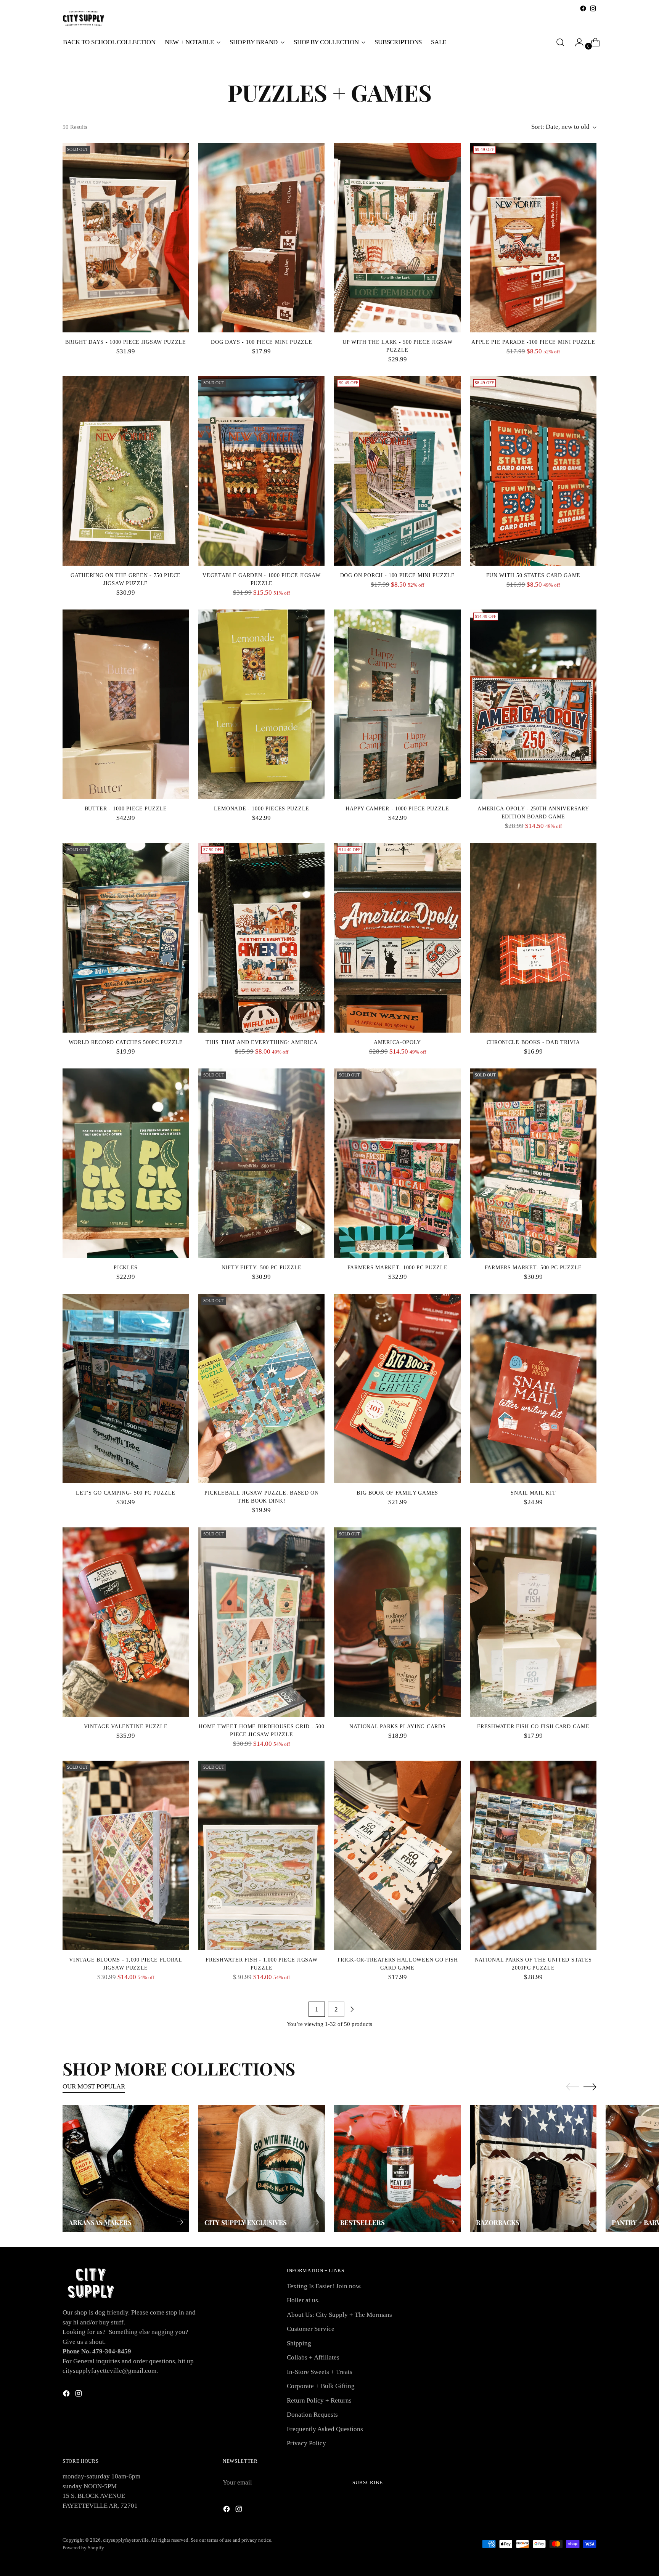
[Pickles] (126, 1163)
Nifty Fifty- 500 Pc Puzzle (262, 1268)
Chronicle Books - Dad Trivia (534, 1042)
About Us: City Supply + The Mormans (339, 2315)
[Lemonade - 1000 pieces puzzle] (261, 704)
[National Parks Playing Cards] (397, 1622)
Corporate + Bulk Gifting (321, 2386)
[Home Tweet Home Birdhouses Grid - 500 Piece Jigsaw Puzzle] (261, 1622)
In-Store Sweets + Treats (320, 2372)
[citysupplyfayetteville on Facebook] (583, 8)
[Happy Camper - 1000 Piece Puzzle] (397, 704)
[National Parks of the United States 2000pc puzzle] (533, 1855)
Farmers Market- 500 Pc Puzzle (533, 1268)
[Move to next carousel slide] (590, 2087)
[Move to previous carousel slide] (572, 2087)
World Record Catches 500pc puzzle (126, 1042)
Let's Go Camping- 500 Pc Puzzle (126, 1493)
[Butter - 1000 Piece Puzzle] (126, 704)
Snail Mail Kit (533, 1493)
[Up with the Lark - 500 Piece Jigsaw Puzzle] (397, 238)
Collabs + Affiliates (313, 2357)
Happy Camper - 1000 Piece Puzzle (397, 809)
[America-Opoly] (397, 938)
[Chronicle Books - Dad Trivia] (533, 938)
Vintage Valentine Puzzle (126, 1727)
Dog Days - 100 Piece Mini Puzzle (261, 342)
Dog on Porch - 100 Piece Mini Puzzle (398, 575)
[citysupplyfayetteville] (84, 18)
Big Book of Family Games (397, 1493)
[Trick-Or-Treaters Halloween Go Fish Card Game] (397, 1855)
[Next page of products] (352, 2009)
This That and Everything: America (261, 1042)
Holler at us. (303, 2300)
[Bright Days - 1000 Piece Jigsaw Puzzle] (126, 238)
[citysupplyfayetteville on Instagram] (593, 8)
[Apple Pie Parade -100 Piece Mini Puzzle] (533, 238)
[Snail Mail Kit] (533, 1388)
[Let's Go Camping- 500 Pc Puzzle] (126, 1388)
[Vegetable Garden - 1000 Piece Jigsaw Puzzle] (261, 471)
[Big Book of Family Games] (397, 1388)
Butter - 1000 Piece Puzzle (126, 809)
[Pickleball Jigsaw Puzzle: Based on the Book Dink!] (261, 1388)
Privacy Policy (306, 2443)
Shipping (299, 2343)
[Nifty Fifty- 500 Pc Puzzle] (261, 1163)
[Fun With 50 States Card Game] (533, 471)
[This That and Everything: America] (261, 938)
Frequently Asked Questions (325, 2429)
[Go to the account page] (576, 42)
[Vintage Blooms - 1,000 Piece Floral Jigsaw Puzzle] (126, 1855)
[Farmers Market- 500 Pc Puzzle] (533, 1163)
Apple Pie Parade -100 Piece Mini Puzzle (533, 342)
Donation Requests (312, 2415)
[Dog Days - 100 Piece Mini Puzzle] (261, 238)
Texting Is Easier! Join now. (324, 2286)
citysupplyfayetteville (126, 2540)
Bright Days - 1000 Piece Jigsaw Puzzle (126, 342)
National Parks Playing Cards (398, 1727)
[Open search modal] (560, 42)
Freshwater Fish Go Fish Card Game (533, 1727)
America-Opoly (397, 1042)
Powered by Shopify (83, 2548)
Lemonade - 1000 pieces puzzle (262, 809)
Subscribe (368, 2482)
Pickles (126, 1268)
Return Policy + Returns (319, 2400)
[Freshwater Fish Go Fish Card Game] (533, 1622)
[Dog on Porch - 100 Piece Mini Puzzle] (397, 471)
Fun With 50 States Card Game (534, 575)
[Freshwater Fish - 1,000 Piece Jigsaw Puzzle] (261, 1855)
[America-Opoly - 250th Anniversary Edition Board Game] (533, 704)
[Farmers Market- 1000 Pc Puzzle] (397, 1163)
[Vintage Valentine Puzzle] (126, 1622)
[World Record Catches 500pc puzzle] (126, 938)
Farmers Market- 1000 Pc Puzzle (398, 1268)
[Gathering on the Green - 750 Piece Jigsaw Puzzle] (126, 471)
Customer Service (311, 2329)
